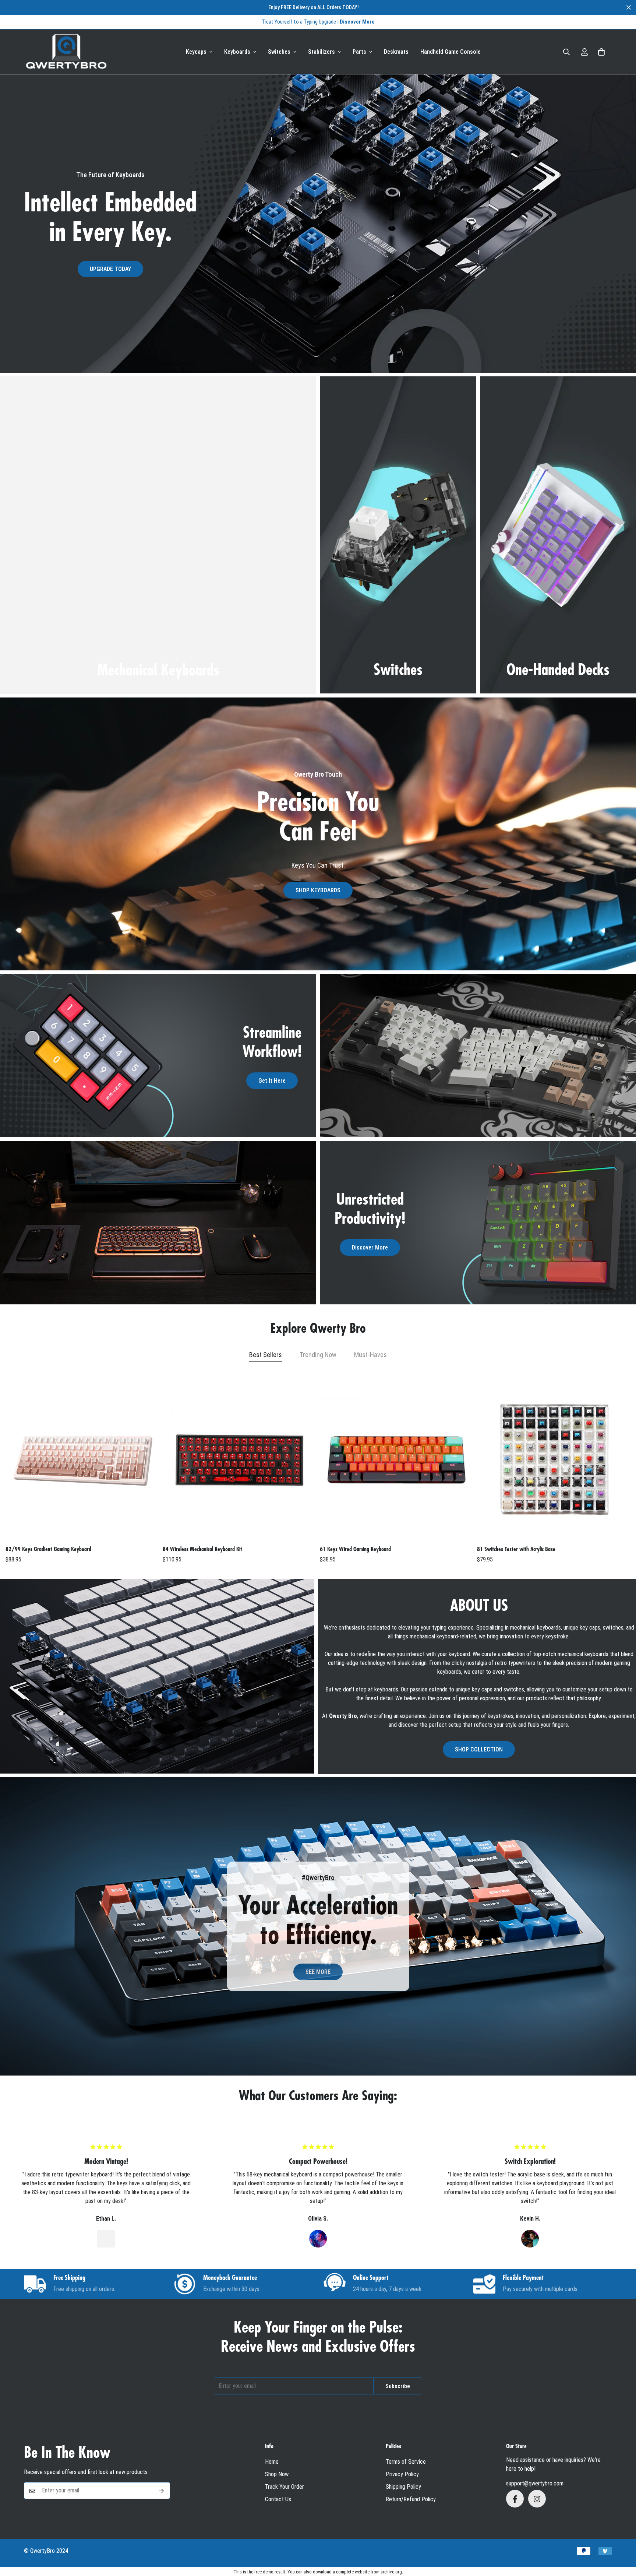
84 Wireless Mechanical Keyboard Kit (202, 1549)
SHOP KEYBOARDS (318, 890)
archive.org (391, 2572)
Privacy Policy (402, 2475)
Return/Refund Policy (411, 2500)
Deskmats (396, 52)
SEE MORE (318, 1972)
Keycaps (196, 52)
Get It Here (272, 1081)
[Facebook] (515, 2499)
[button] (601, 52)
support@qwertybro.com (535, 2484)
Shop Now (277, 2475)
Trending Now (318, 1355)
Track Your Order (285, 2487)
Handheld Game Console (451, 52)
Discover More (370, 1248)
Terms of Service (406, 2462)
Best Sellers (266, 1355)
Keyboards (237, 52)
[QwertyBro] (66, 52)
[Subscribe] (162, 2491)
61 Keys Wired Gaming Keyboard (355, 1549)
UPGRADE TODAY (110, 269)
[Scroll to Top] (622, 2536)
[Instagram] (537, 2499)
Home (272, 2462)
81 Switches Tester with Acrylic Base (516, 1549)
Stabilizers (321, 52)
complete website (353, 2572)
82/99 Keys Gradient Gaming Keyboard (48, 1549)
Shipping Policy (403, 2487)
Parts (359, 52)
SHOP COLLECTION (479, 1749)
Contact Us (278, 2500)
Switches (279, 52)
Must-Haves (370, 1355)
